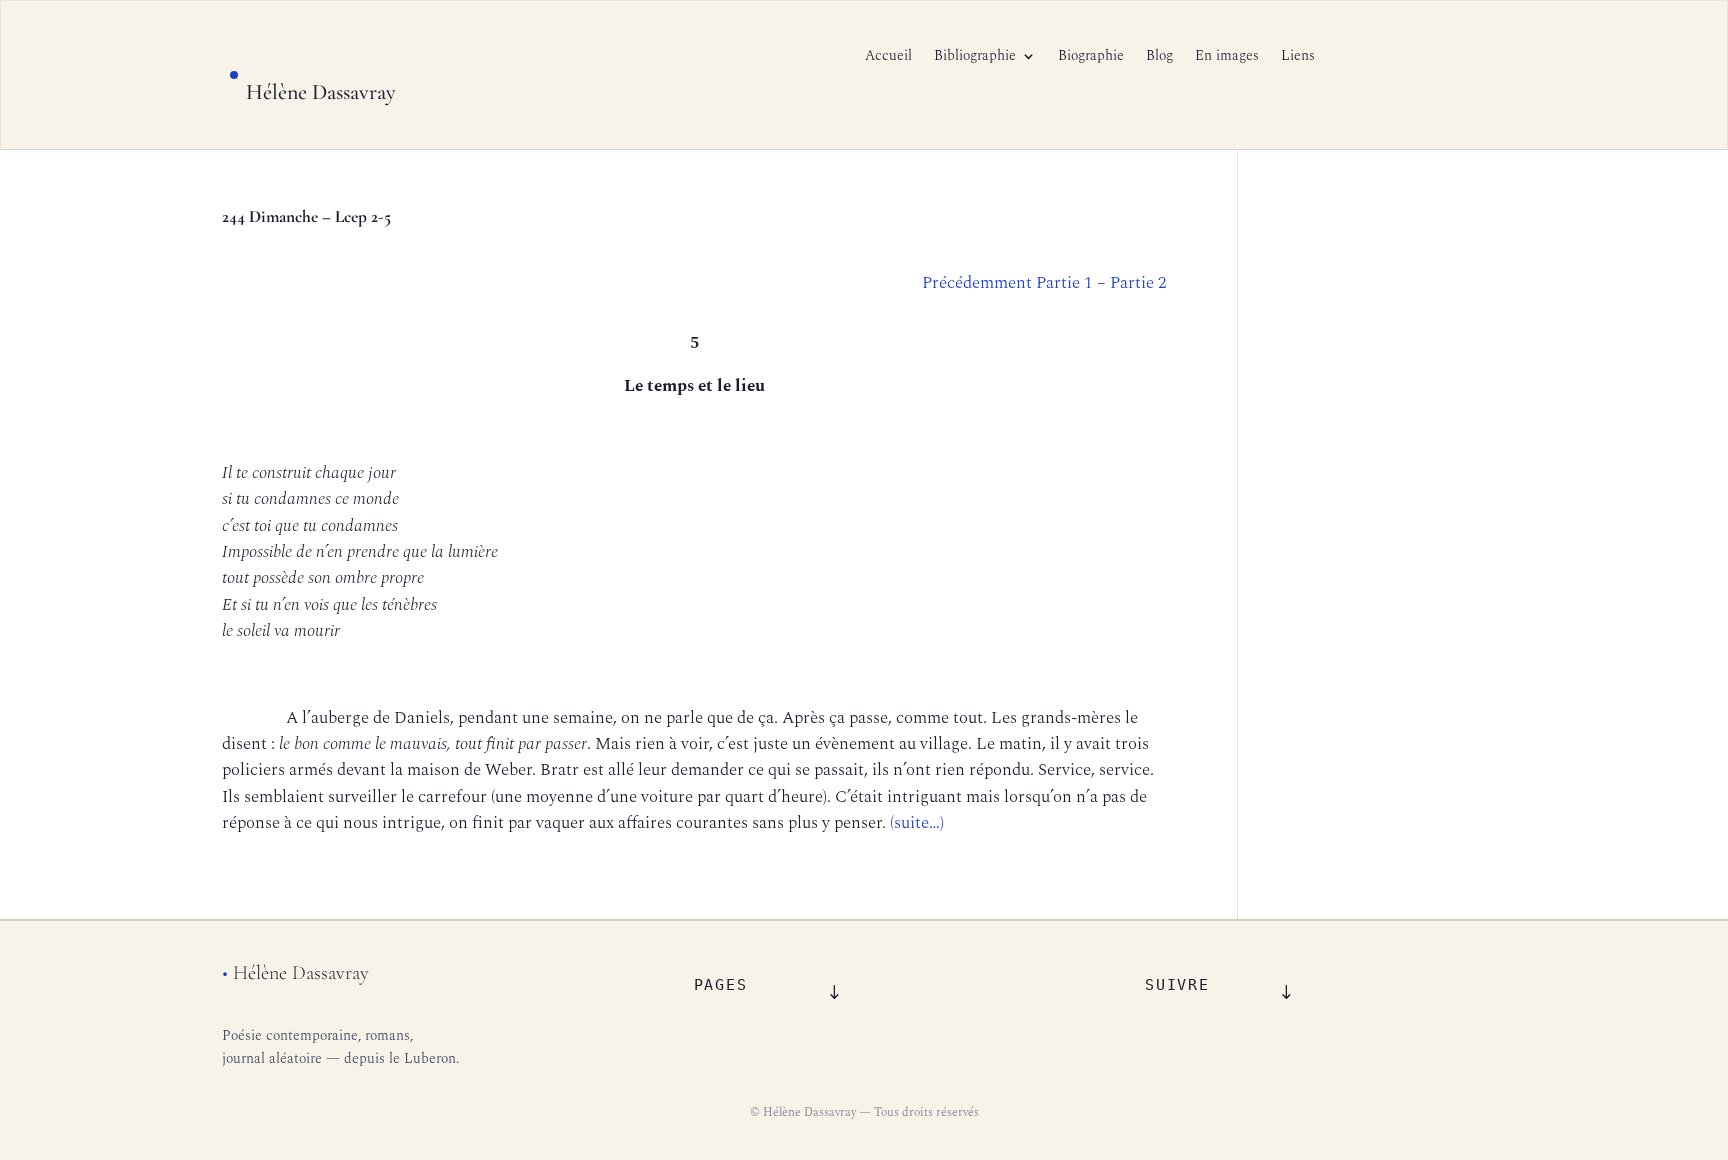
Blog (1159, 57)
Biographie (1091, 57)
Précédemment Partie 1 (1009, 283)
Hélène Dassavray (321, 92)
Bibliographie (975, 57)
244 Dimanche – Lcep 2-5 (306, 216)
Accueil (888, 57)
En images (1227, 57)
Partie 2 (1138, 283)
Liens (1298, 57)
